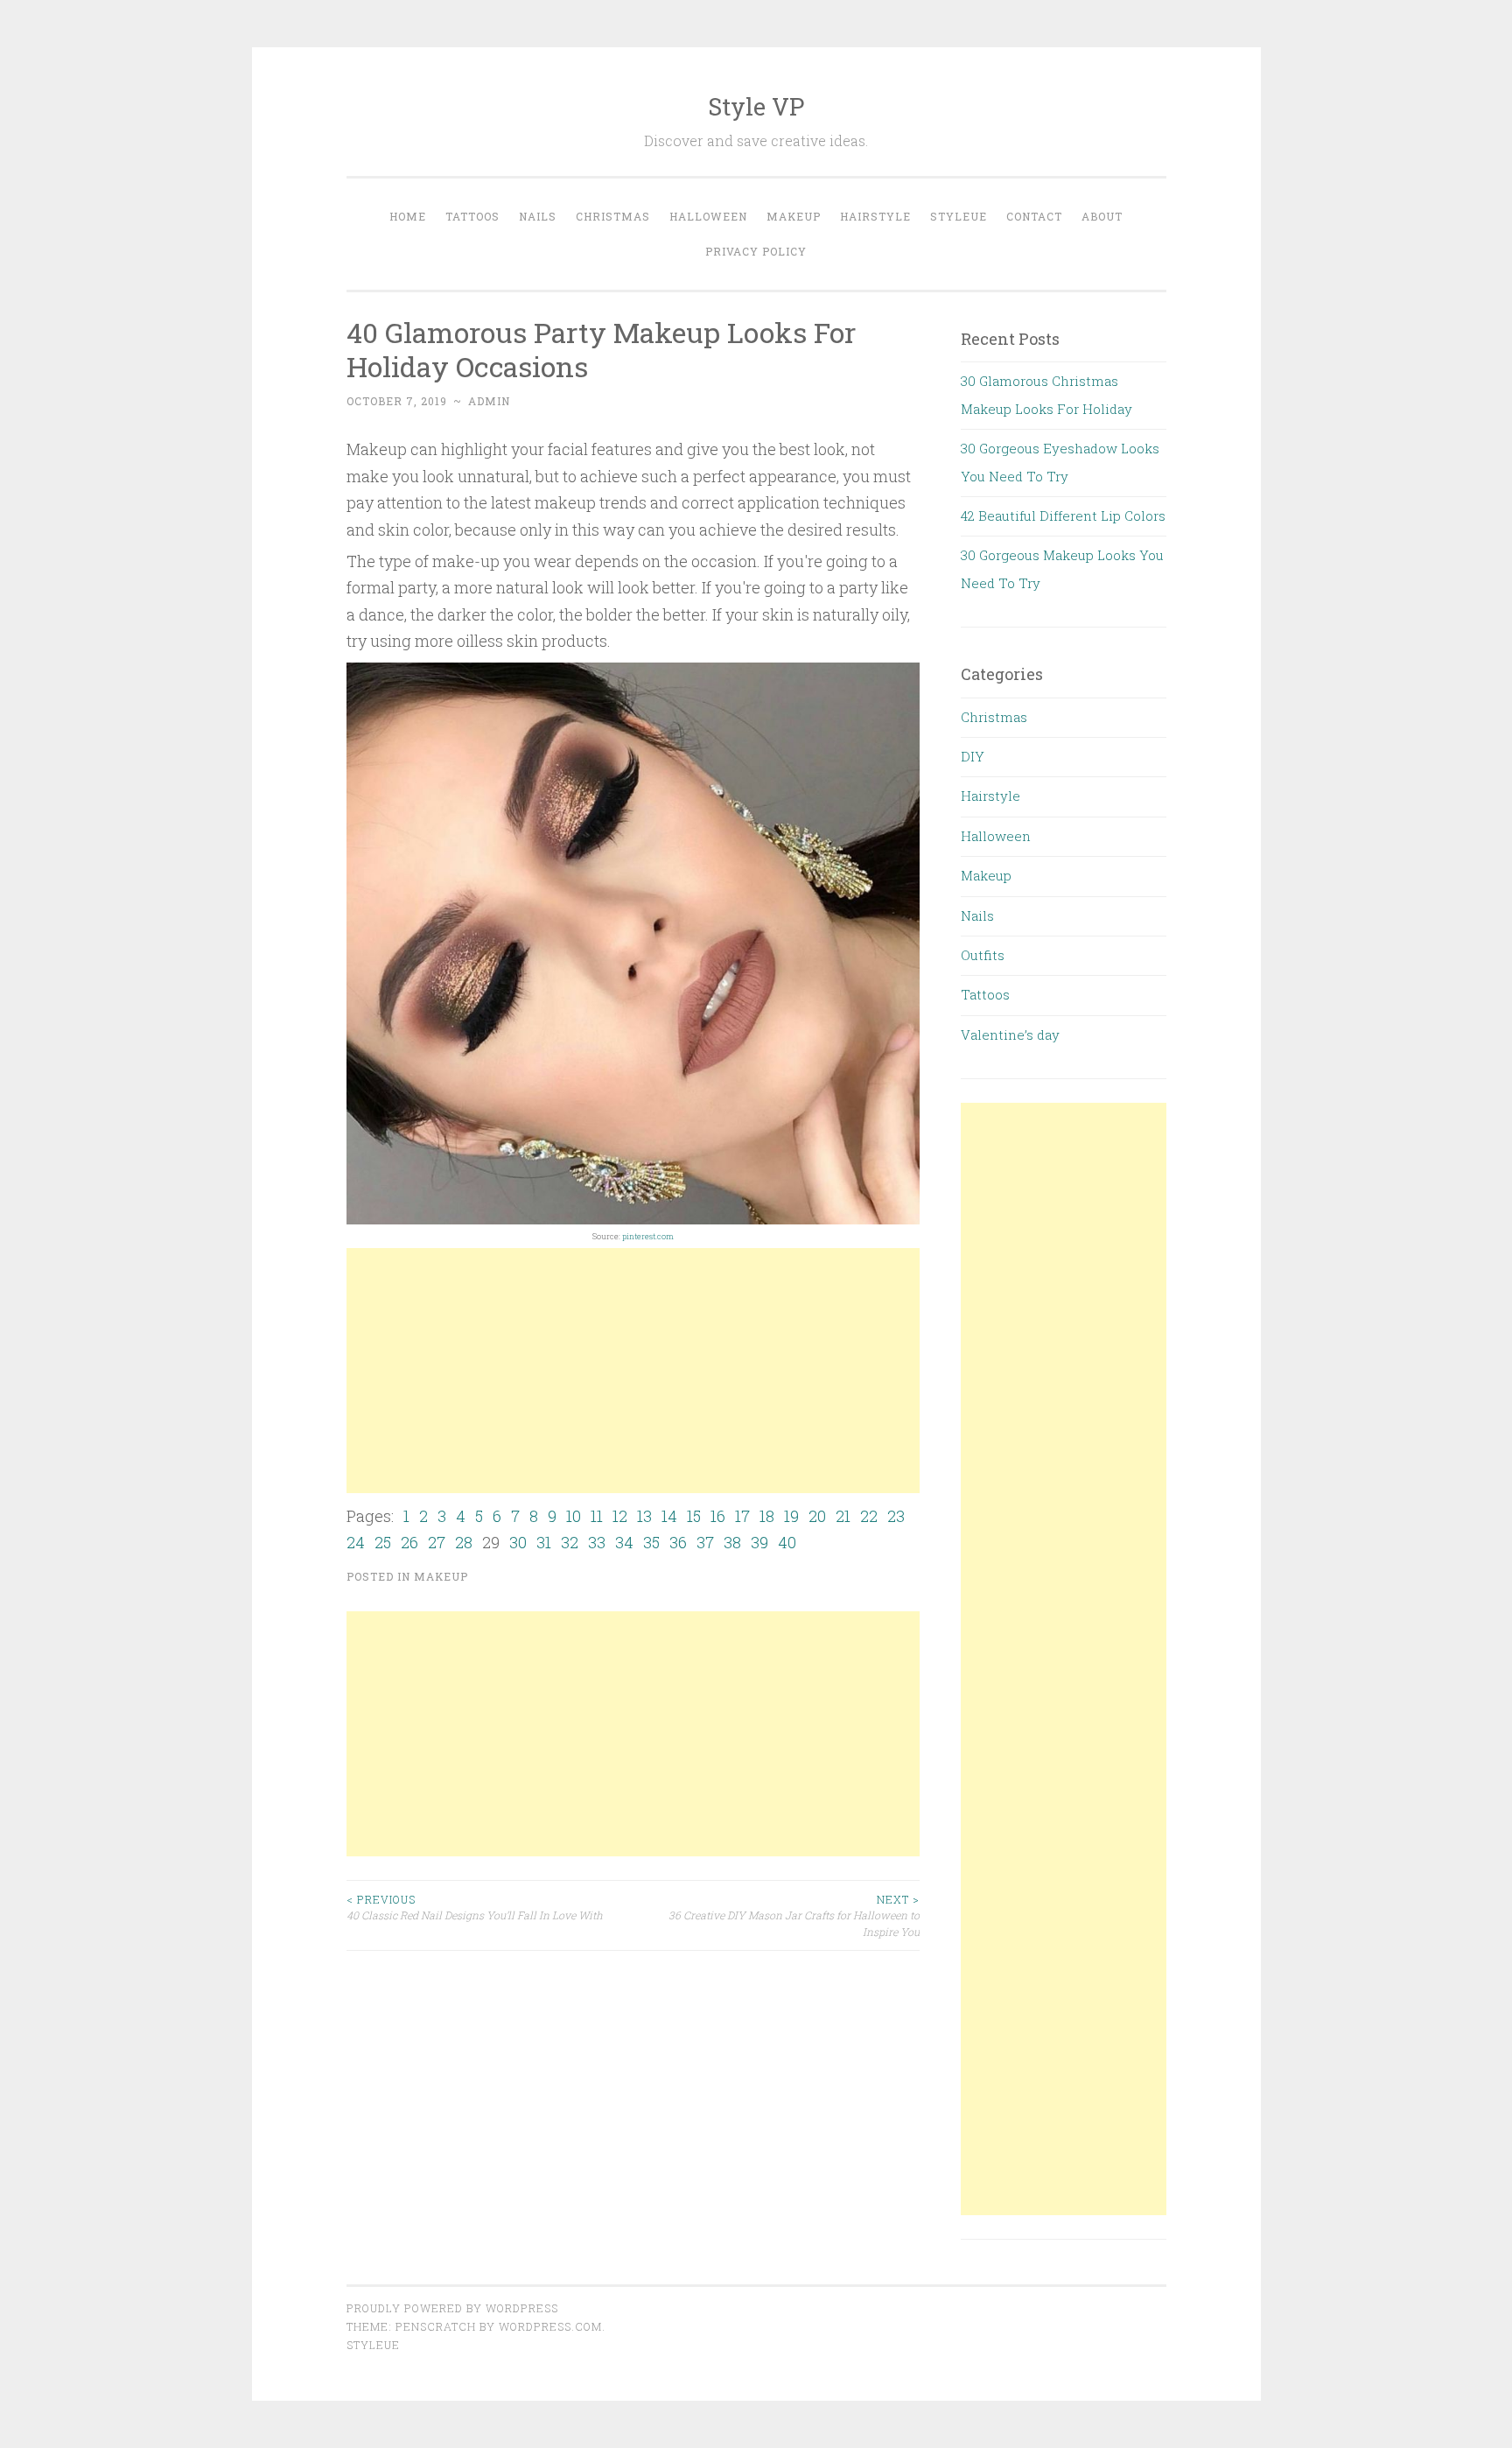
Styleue (959, 216)
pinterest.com (648, 1236)
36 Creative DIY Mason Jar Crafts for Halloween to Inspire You (794, 1915)
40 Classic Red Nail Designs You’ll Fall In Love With (475, 1907)
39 (759, 1542)
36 (678, 1542)
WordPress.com (550, 2326)
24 (356, 1542)
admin (489, 401)
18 (767, 1516)
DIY (973, 756)
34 (624, 1542)
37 (705, 1542)
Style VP (756, 106)
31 (544, 1542)
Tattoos (472, 216)
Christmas (613, 216)
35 (651, 1542)
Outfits (983, 955)
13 (644, 1516)
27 (437, 1542)
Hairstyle (875, 216)
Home (408, 216)
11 (597, 1516)
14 (669, 1516)
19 (791, 1516)
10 (574, 1516)
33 (597, 1542)
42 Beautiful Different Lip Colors (1063, 516)
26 (409, 1542)
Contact (1034, 216)
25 (383, 1542)
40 (787, 1542)
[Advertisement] (633, 1371)
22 (869, 1516)
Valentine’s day (1010, 1035)
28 (464, 1542)
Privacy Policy (756, 251)
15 (694, 1516)
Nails (538, 216)
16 (718, 1516)
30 (518, 1542)
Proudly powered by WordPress (452, 2308)
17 (742, 1516)
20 (817, 1516)
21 (843, 1516)
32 (570, 1542)
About (1102, 216)
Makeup (794, 216)
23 (896, 1516)
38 (732, 1542)
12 (620, 1516)
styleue (373, 2345)
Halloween (708, 216)
